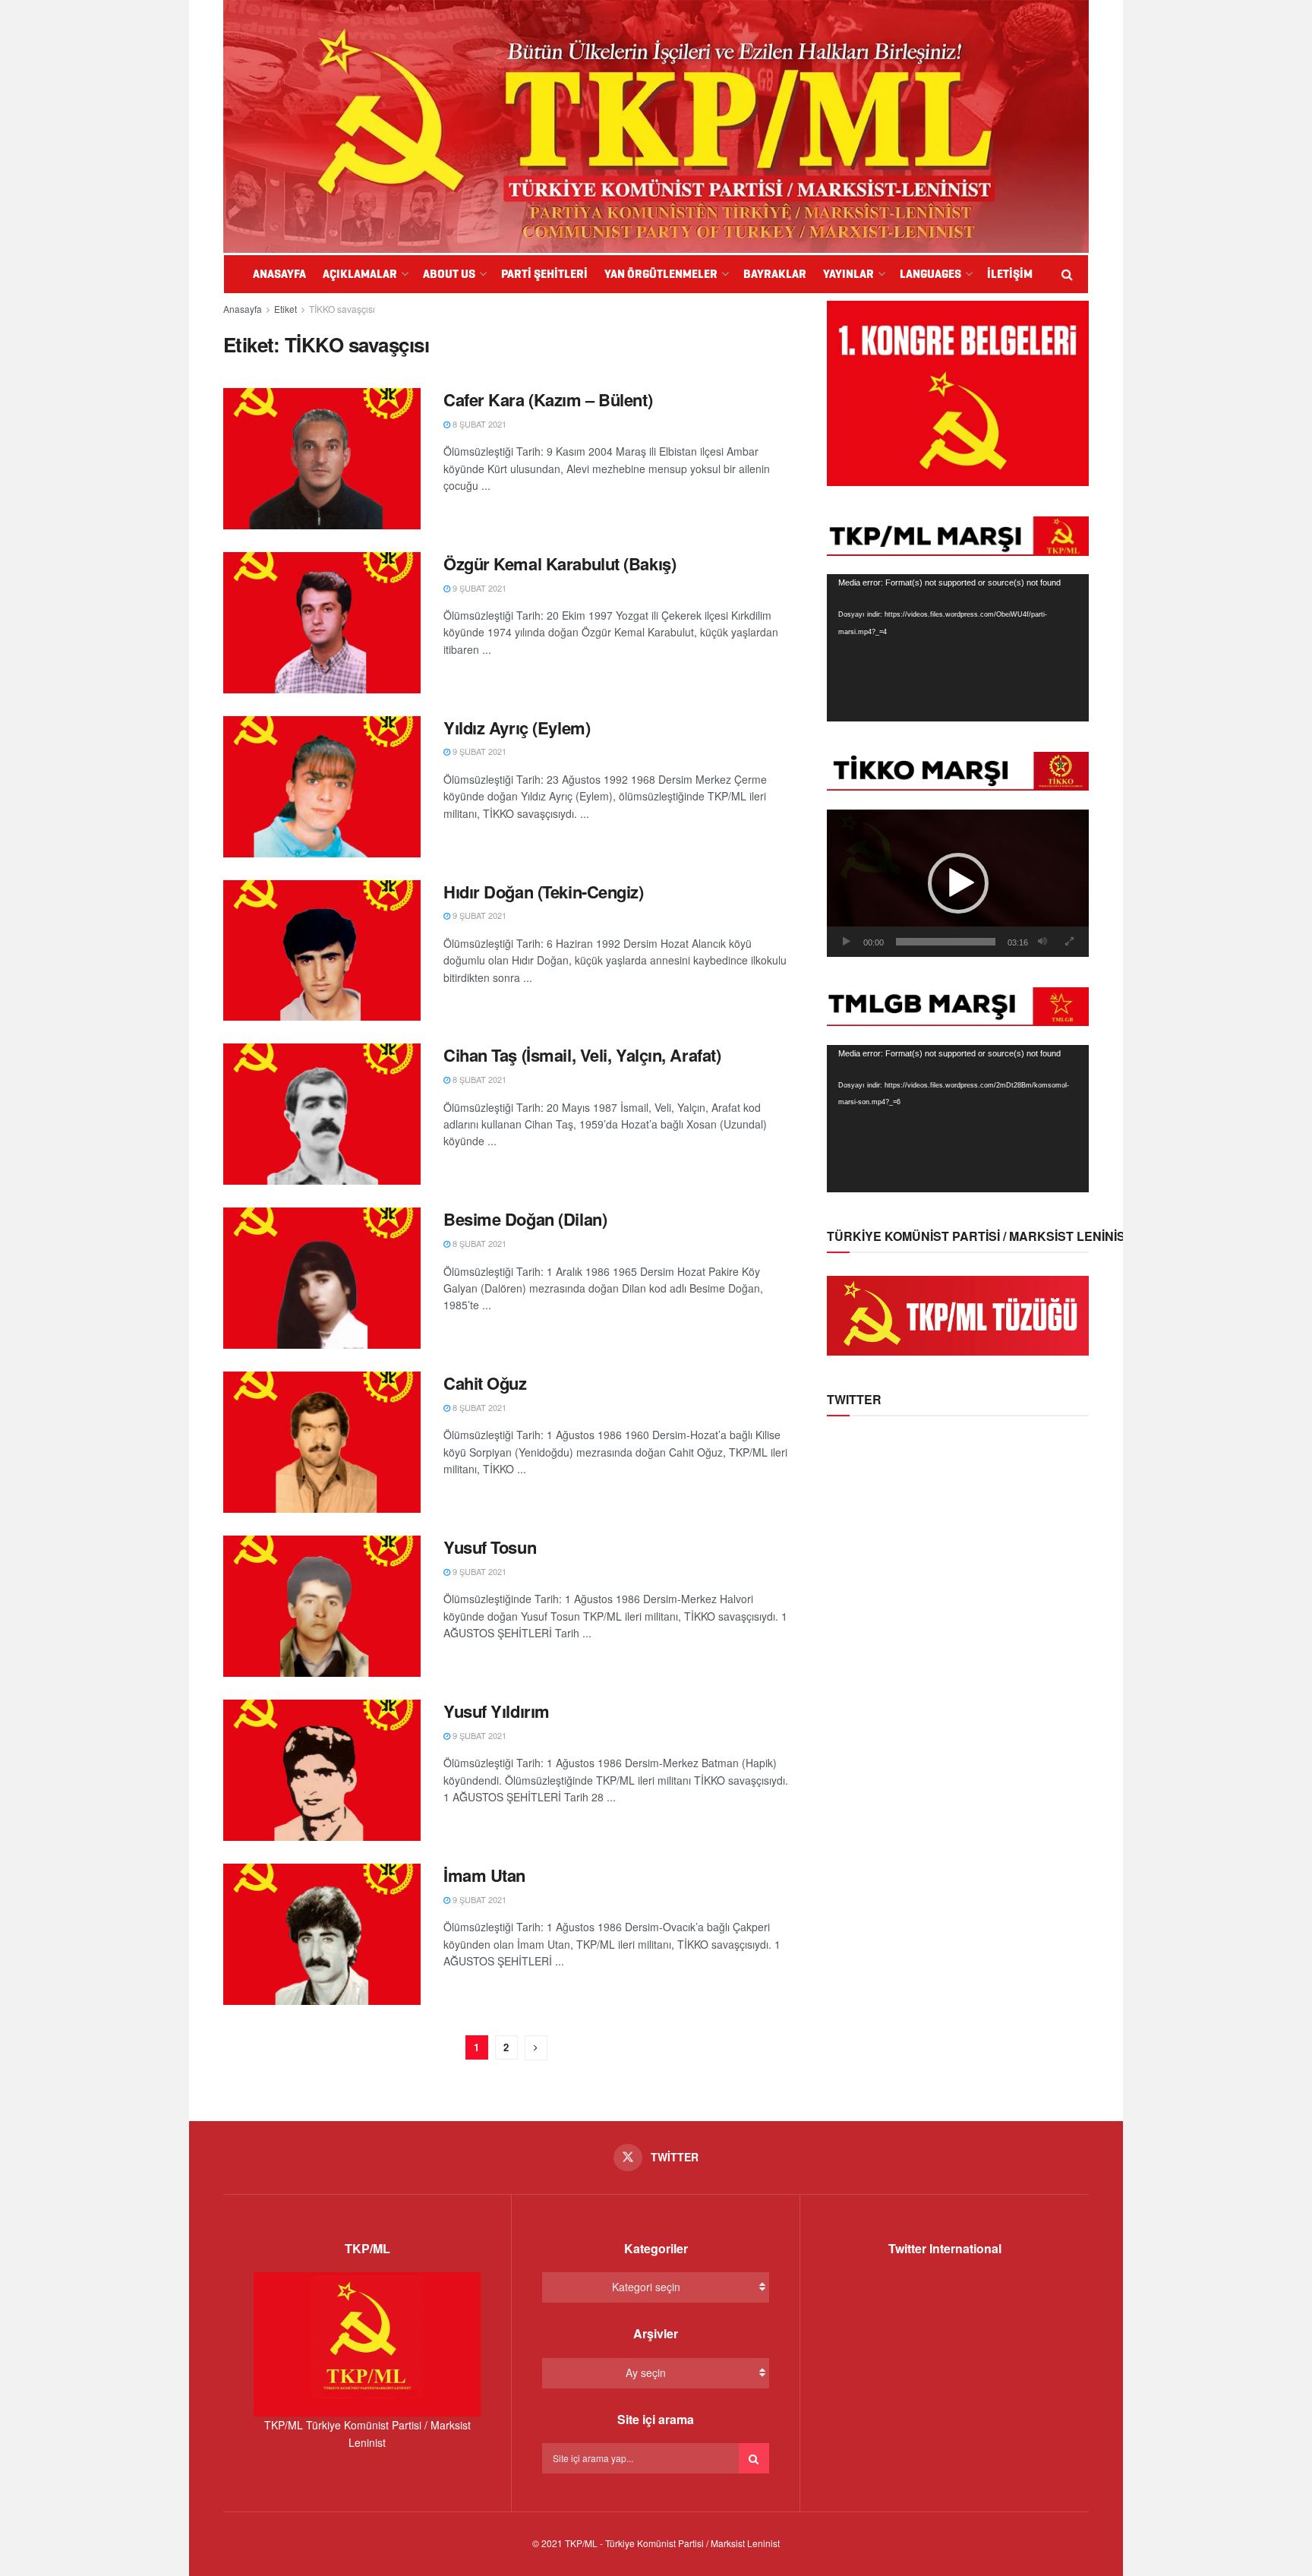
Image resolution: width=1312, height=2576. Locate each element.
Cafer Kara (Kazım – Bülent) (548, 399)
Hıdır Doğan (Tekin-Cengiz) (544, 892)
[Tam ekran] (1069, 942)
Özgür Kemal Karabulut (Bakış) (560, 563)
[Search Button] (754, 2458)
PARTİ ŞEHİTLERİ (544, 274)
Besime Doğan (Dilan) (525, 1219)
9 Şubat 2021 (478, 588)
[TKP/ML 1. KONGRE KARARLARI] (958, 392)
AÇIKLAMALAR (360, 274)
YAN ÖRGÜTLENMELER (661, 274)
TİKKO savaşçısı (342, 309)
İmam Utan (484, 1875)
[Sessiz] (1042, 942)
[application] (958, 648)
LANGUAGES (930, 274)
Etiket (285, 309)
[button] (958, 883)
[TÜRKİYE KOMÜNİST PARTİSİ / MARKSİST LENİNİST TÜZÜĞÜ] (958, 1314)
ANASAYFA (279, 274)
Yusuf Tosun (490, 1547)
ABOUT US (449, 274)
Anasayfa (243, 309)
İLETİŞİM (1010, 274)
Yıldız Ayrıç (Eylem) (517, 728)
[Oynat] (847, 942)
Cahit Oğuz (485, 1383)
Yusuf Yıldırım (497, 1711)
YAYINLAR (848, 274)
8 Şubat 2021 (478, 424)
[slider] (946, 942)
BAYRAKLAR (775, 274)
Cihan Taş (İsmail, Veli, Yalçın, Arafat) (582, 1055)
